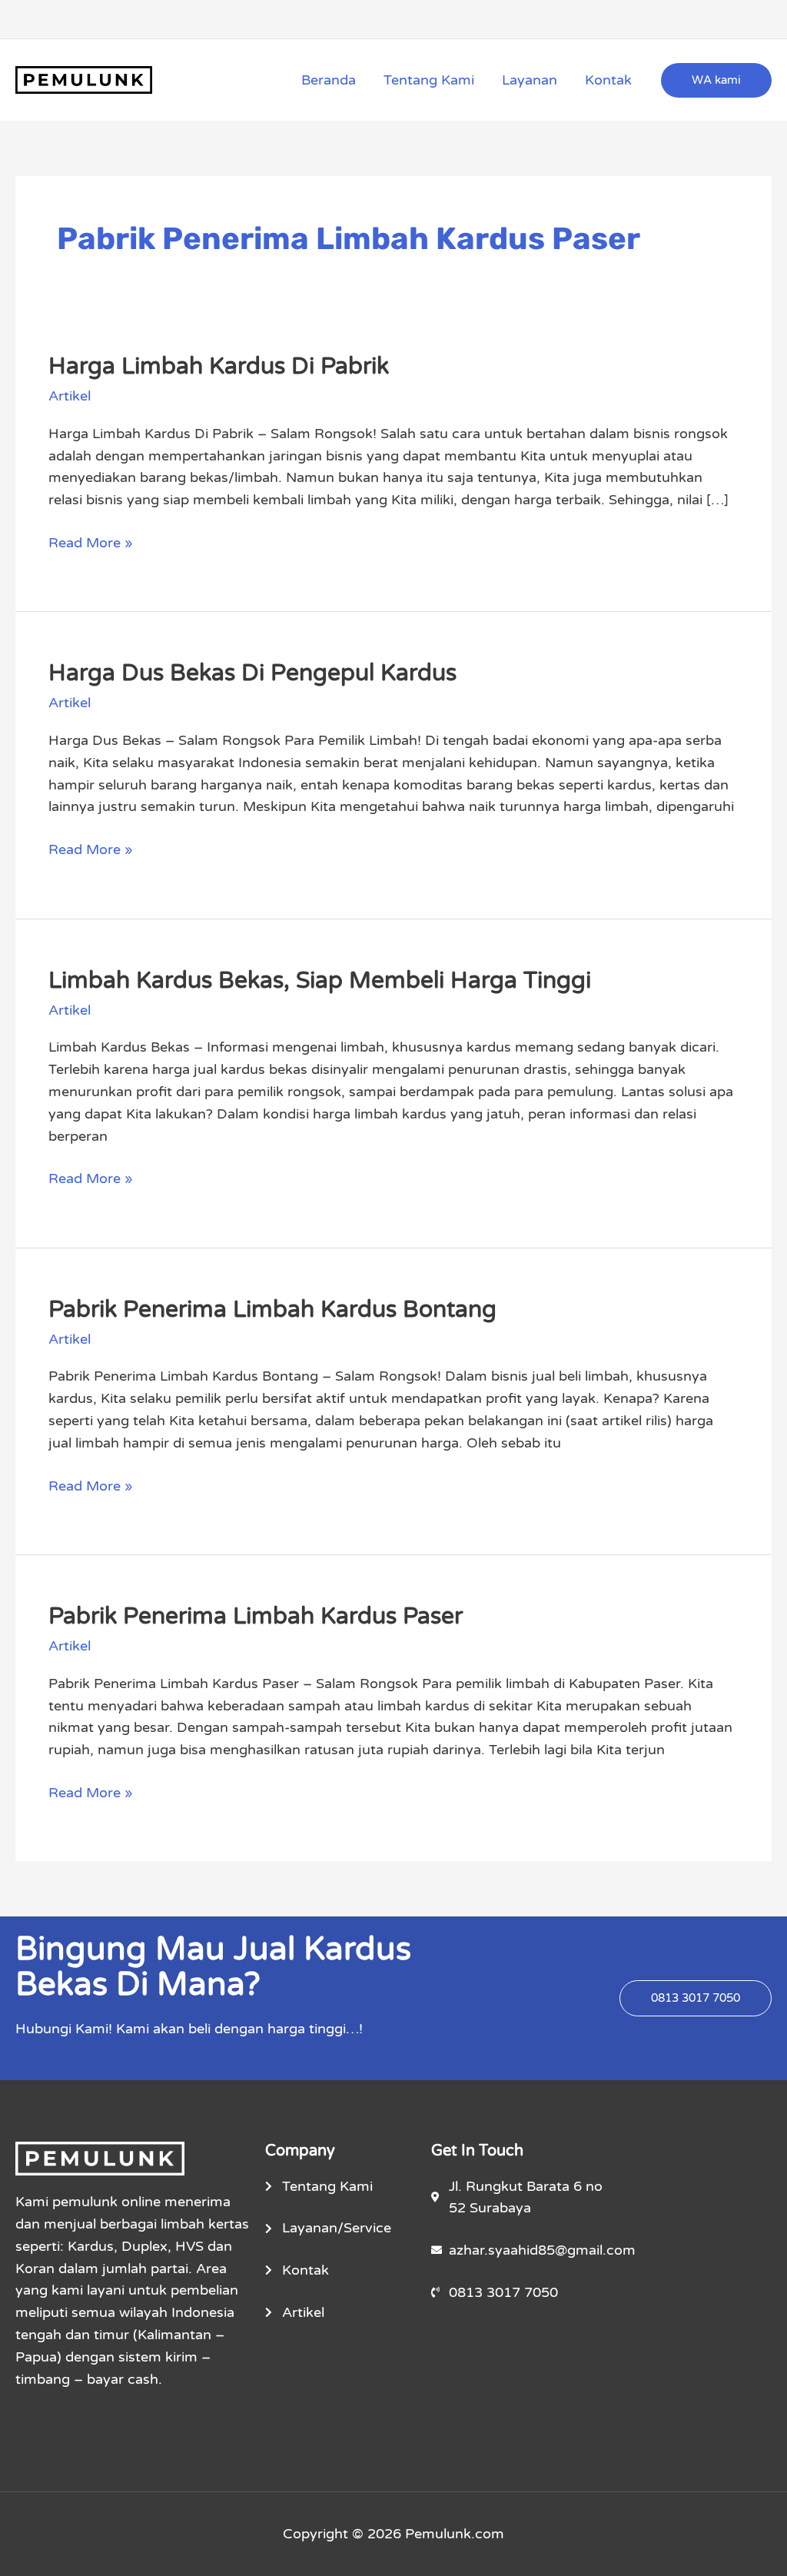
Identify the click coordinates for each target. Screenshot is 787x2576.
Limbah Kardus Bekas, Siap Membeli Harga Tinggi (320, 981)
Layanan (530, 80)
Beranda (329, 80)
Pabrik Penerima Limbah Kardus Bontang (272, 1310)
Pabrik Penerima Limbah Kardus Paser (256, 1616)
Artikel (70, 396)
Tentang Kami (429, 80)
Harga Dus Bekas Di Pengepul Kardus (252, 673)
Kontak (608, 80)
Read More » (91, 542)
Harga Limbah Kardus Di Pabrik (219, 366)
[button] (716, 80)
